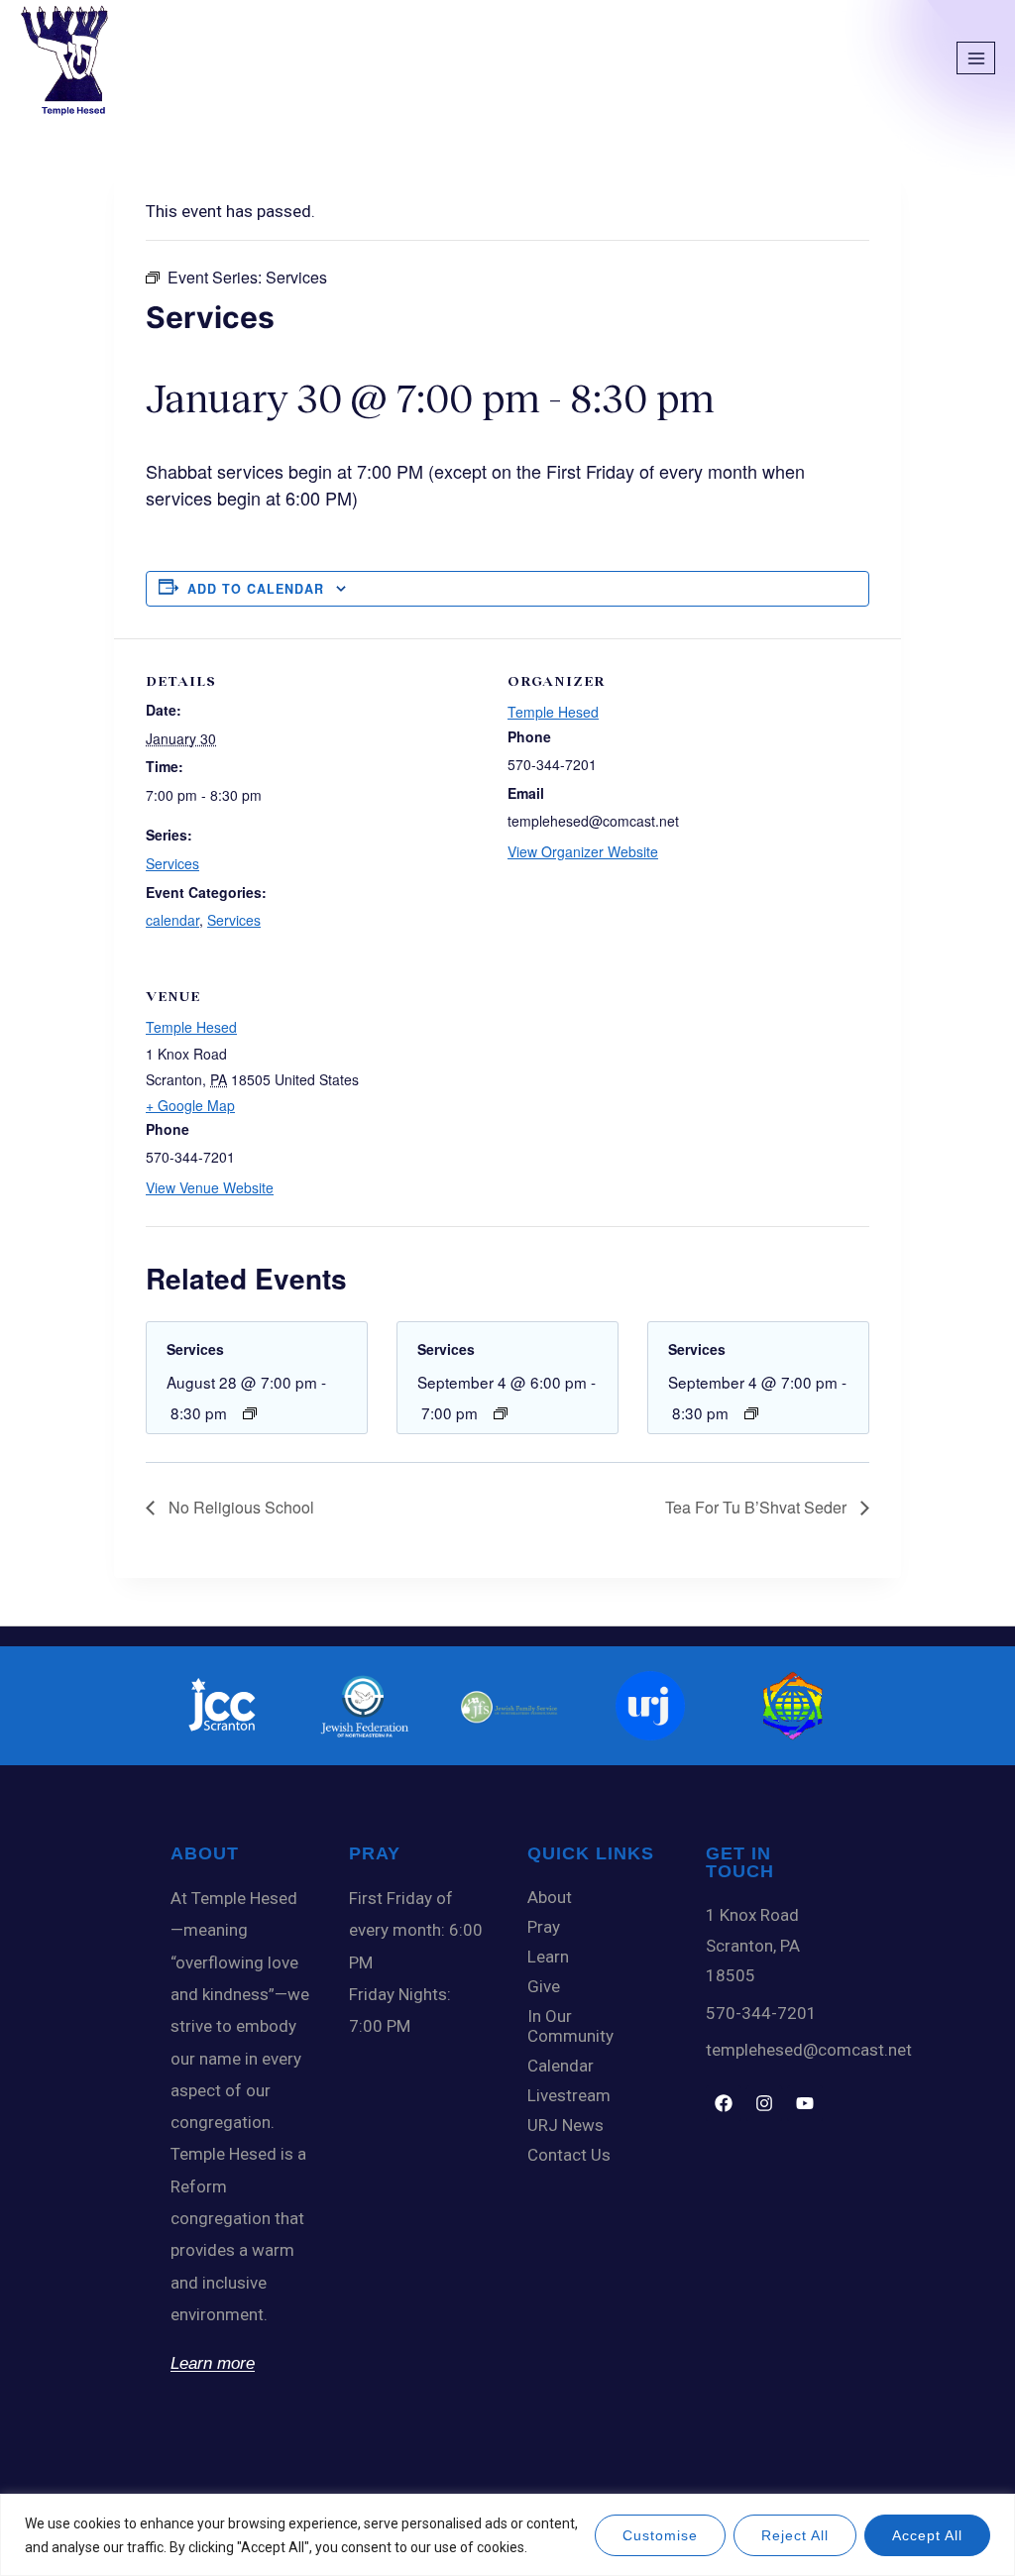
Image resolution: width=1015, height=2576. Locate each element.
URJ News (565, 2125)
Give (544, 1986)
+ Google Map (190, 1105)
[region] (507, 2535)
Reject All (795, 2535)
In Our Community (570, 2026)
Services (172, 863)
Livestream (569, 2095)
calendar (172, 920)
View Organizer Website (583, 851)
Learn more (213, 2363)
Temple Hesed (553, 712)
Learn (548, 1957)
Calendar (561, 2066)
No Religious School (239, 1507)
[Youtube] (805, 2103)
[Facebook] (724, 2103)
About (550, 1897)
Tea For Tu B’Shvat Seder (758, 1507)
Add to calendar (256, 589)
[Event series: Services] (250, 1413)
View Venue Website (210, 1187)
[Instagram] (764, 2103)
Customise (660, 2535)
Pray (544, 1927)
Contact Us (569, 2155)
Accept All (927, 2535)
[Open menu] (976, 58)
